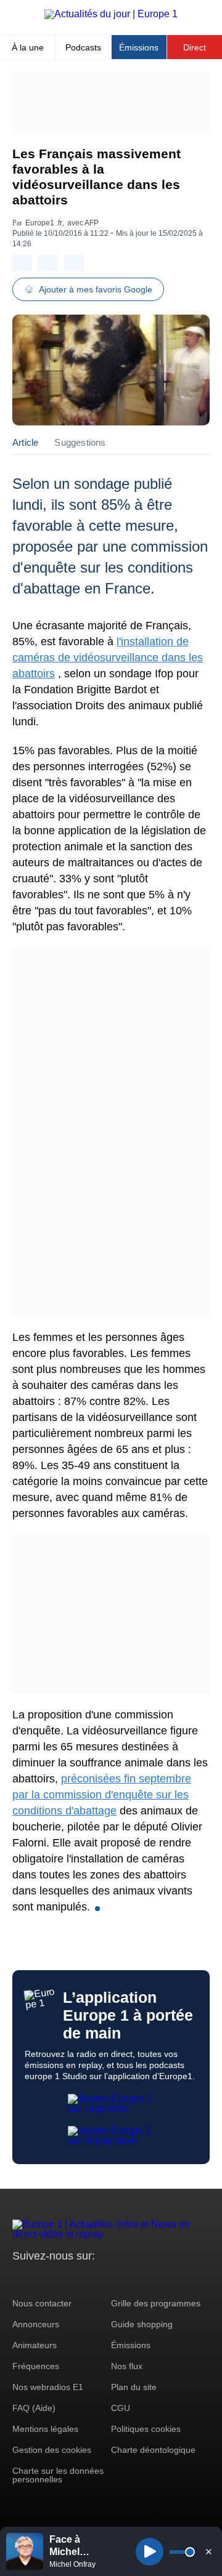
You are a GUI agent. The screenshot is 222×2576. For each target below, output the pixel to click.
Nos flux (127, 2366)
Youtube (83, 2279)
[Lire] (150, 2552)
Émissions (139, 47)
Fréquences (36, 2366)
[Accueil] (111, 14)
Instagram (41, 2279)
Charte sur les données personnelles (58, 2475)
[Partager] (22, 263)
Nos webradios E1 (48, 2387)
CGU (121, 2408)
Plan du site (134, 2387)
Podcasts (83, 47)
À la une (28, 47)
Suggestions (80, 442)
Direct (195, 47)
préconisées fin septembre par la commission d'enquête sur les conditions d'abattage (102, 1795)
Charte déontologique (153, 2450)
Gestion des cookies (52, 2450)
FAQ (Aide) (34, 2408)
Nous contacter (42, 2303)
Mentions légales (45, 2429)
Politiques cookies (146, 2429)
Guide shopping (142, 2324)
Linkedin (125, 2279)
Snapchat (104, 2279)
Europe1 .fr (44, 223)
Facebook (62, 2279)
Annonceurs (36, 2324)
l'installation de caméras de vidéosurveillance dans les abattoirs (108, 658)
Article (25, 442)
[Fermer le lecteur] (208, 2551)
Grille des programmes (156, 2303)
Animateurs (35, 2345)
